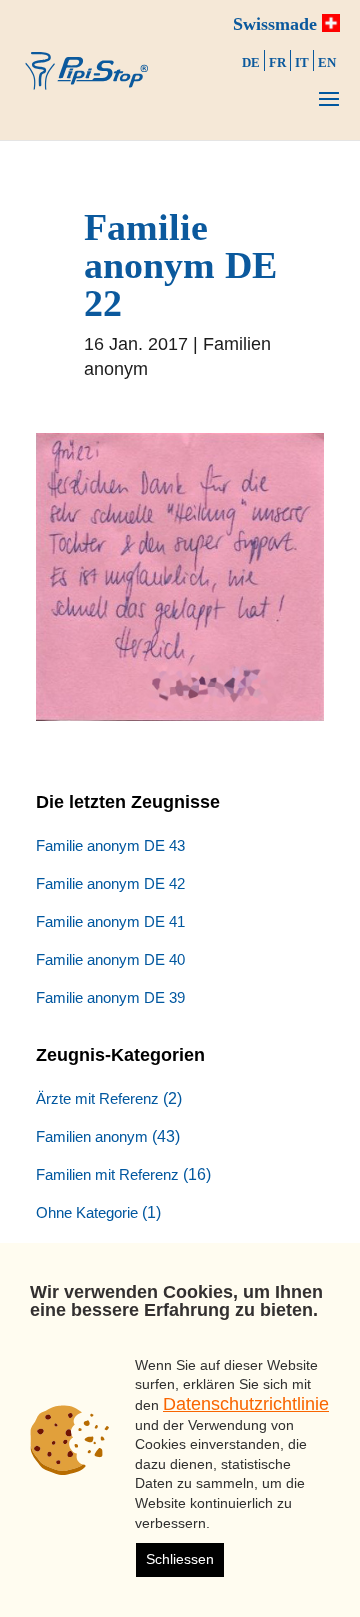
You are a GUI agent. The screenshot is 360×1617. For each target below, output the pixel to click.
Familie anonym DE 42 (110, 883)
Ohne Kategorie (87, 1212)
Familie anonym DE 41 (110, 921)
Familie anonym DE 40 (110, 959)
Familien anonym (92, 1136)
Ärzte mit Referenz (97, 1098)
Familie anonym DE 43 (110, 845)
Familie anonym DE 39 (110, 997)
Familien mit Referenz (107, 1174)
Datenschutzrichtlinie (246, 1404)
